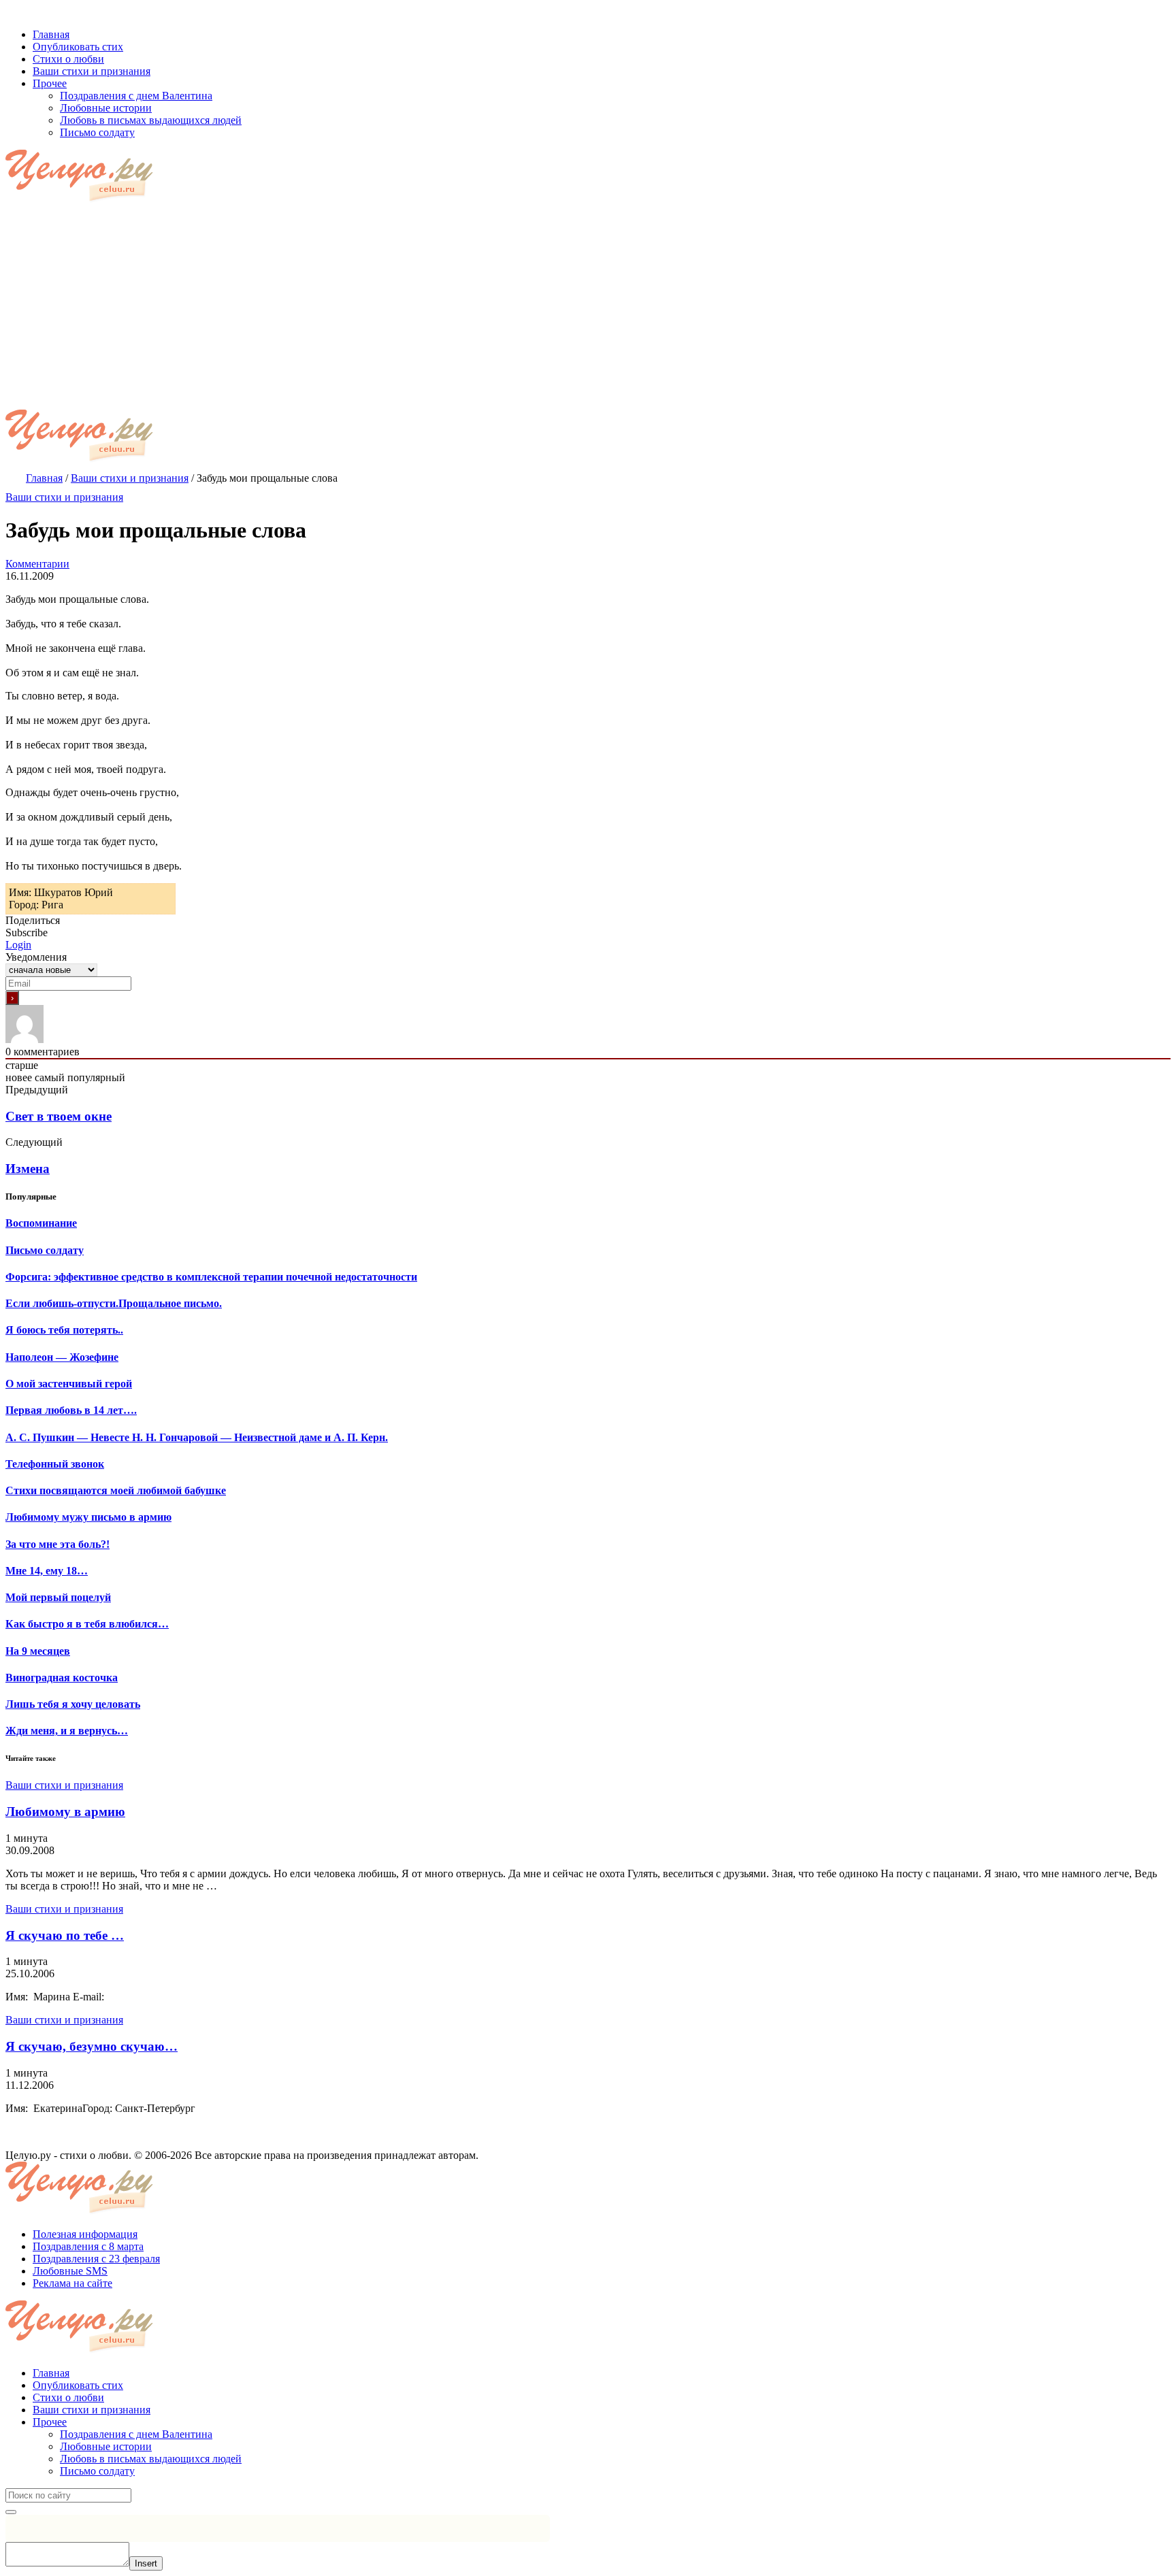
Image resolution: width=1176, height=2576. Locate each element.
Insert (146, 2563)
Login (18, 945)
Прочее (50, 2422)
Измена (28, 1169)
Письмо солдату (97, 2471)
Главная (51, 2373)
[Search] (11, 2512)
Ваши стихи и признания (64, 497)
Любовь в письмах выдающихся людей (151, 2459)
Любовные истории (106, 2446)
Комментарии (37, 564)
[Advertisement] (588, 308)
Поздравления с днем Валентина (136, 2434)
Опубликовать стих (78, 2385)
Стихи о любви (68, 2397)
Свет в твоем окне (59, 1116)
